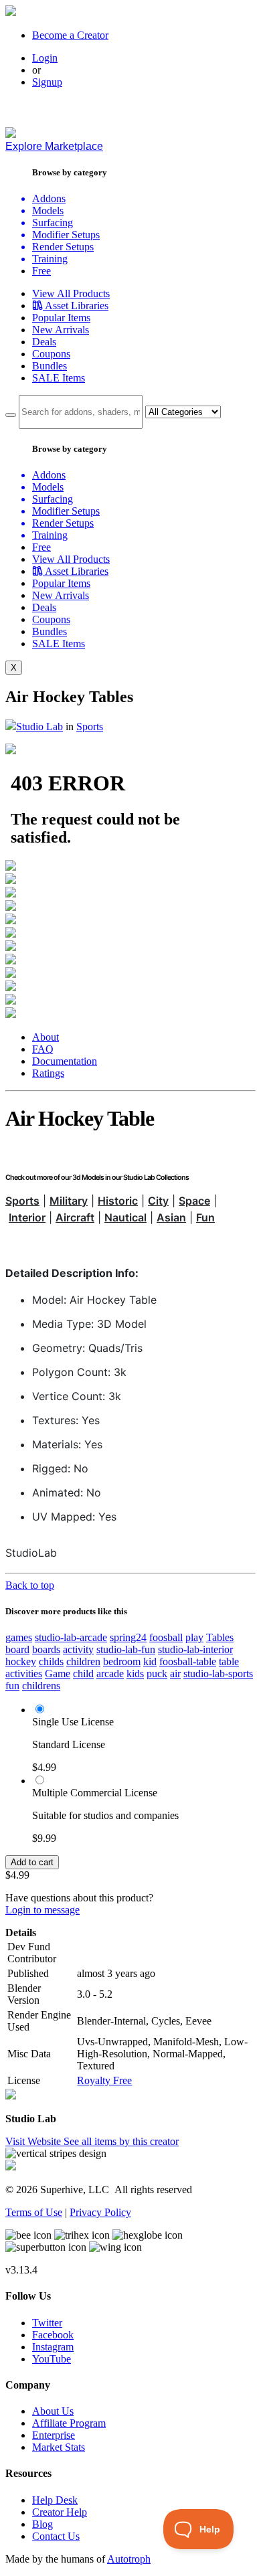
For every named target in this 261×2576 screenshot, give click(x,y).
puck (157, 1673)
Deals (44, 342)
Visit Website (34, 2141)
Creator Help (60, 2512)
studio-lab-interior (195, 1649)
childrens (41, 1686)
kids (135, 1673)
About (46, 1037)
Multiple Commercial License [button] (95, 1793)
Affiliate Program (69, 2423)
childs (51, 1661)
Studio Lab (39, 726)
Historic (118, 1201)
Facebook (53, 2335)
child (83, 1673)
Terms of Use (34, 2212)
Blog (42, 2524)
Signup (47, 82)
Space (194, 1201)
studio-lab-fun (126, 1649)
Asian (171, 1217)
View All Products (71, 293)
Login (45, 58)
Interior (27, 1217)
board (17, 1649)
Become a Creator (70, 35)
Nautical (125, 1217)
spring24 (128, 1637)
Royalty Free (104, 2080)
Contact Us (56, 2536)
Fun (205, 1217)
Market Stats (59, 2447)
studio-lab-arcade (71, 1637)
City (158, 1201)
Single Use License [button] (73, 1722)
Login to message (42, 1910)
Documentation (65, 1061)
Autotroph (129, 2559)
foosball (166, 1637)
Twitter (47, 2323)
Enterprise (54, 2435)
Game (58, 1673)
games (19, 1637)
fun (12, 1686)
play (194, 1637)
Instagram (53, 2347)
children (83, 1661)
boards (46, 1649)
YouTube (52, 2359)
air (175, 1673)
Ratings (48, 1073)
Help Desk (55, 2500)
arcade (110, 1673)
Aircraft (75, 1217)
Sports (90, 726)
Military (69, 1201)
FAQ (43, 1049)
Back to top (30, 1585)
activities (24, 1673)
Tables (220, 1637)
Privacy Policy (100, 2212)
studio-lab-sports (218, 1673)
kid (150, 1661)
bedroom (122, 1661)
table (229, 1661)
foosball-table (188, 1661)
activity (78, 1649)
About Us (53, 2411)
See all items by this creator (121, 2141)
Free (41, 271)
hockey (21, 1661)
